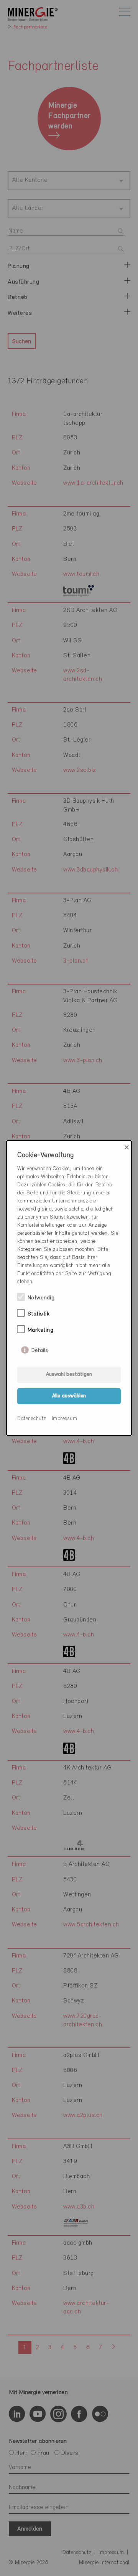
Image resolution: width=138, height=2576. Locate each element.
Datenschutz (32, 1419)
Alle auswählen (69, 1396)
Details (40, 1349)
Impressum (65, 1419)
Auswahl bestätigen (69, 1374)
